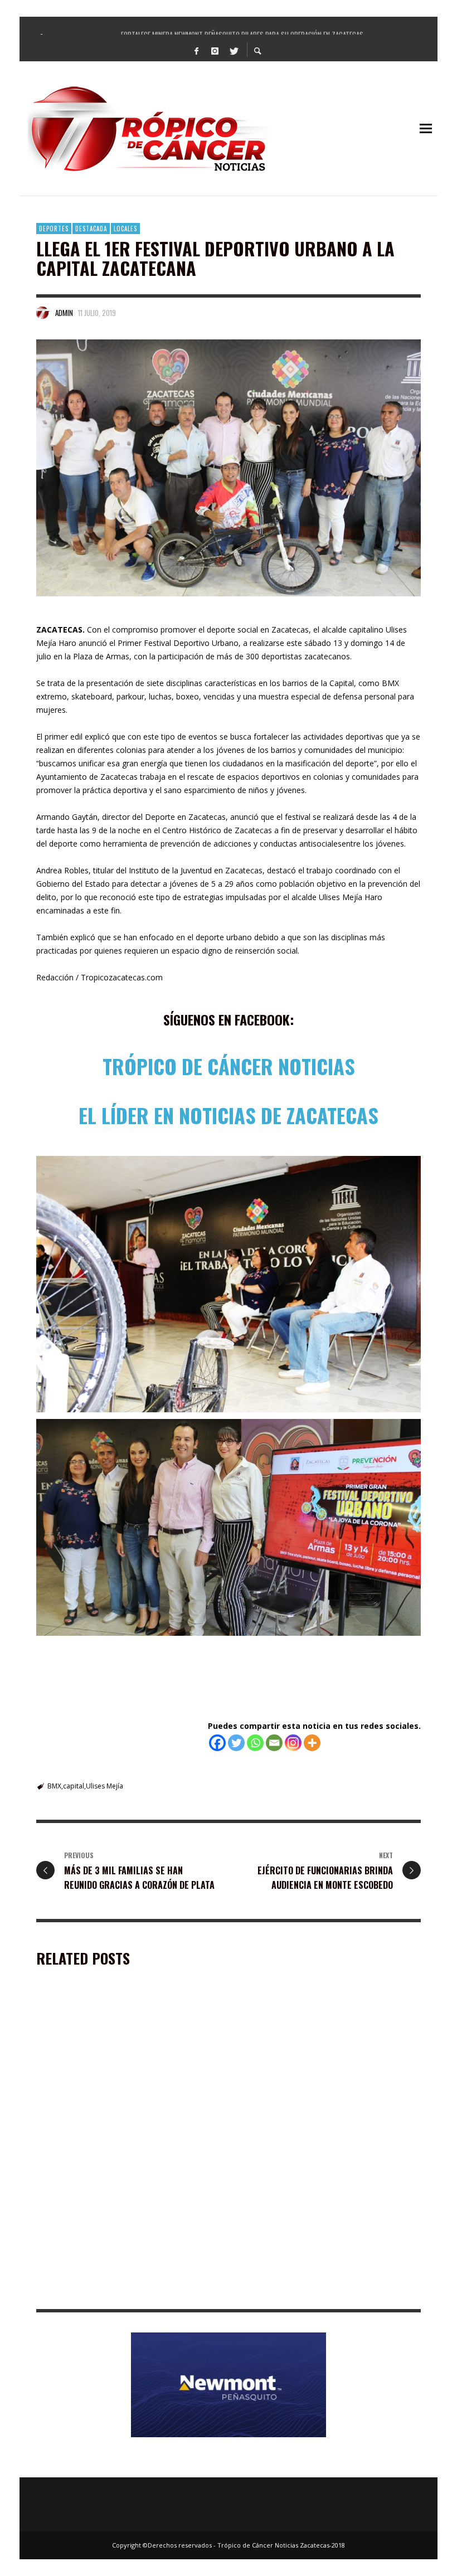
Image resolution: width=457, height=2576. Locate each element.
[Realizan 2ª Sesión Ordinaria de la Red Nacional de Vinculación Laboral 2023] (110, 2214)
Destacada (91, 229)
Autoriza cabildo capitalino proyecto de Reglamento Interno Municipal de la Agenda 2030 (319, 2287)
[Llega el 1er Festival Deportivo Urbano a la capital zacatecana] (229, 468)
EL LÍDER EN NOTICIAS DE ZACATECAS (229, 1115)
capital (74, 1786)
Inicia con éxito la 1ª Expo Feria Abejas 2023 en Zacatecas (125, 2134)
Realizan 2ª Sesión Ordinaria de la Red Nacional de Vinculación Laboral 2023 (127, 2282)
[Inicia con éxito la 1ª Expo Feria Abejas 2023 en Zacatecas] (110, 2067)
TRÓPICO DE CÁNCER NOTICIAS (229, 1066)
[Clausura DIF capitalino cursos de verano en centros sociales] (311, 2067)
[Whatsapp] (255, 1743)
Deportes (54, 229)
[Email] (274, 1743)
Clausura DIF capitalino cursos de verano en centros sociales (322, 2134)
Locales (125, 229)
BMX (54, 1786)
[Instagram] (215, 50)
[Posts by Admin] (43, 313)
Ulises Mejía (104, 1786)
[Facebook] (197, 50)
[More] (312, 1743)
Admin (64, 313)
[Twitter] (234, 50)
